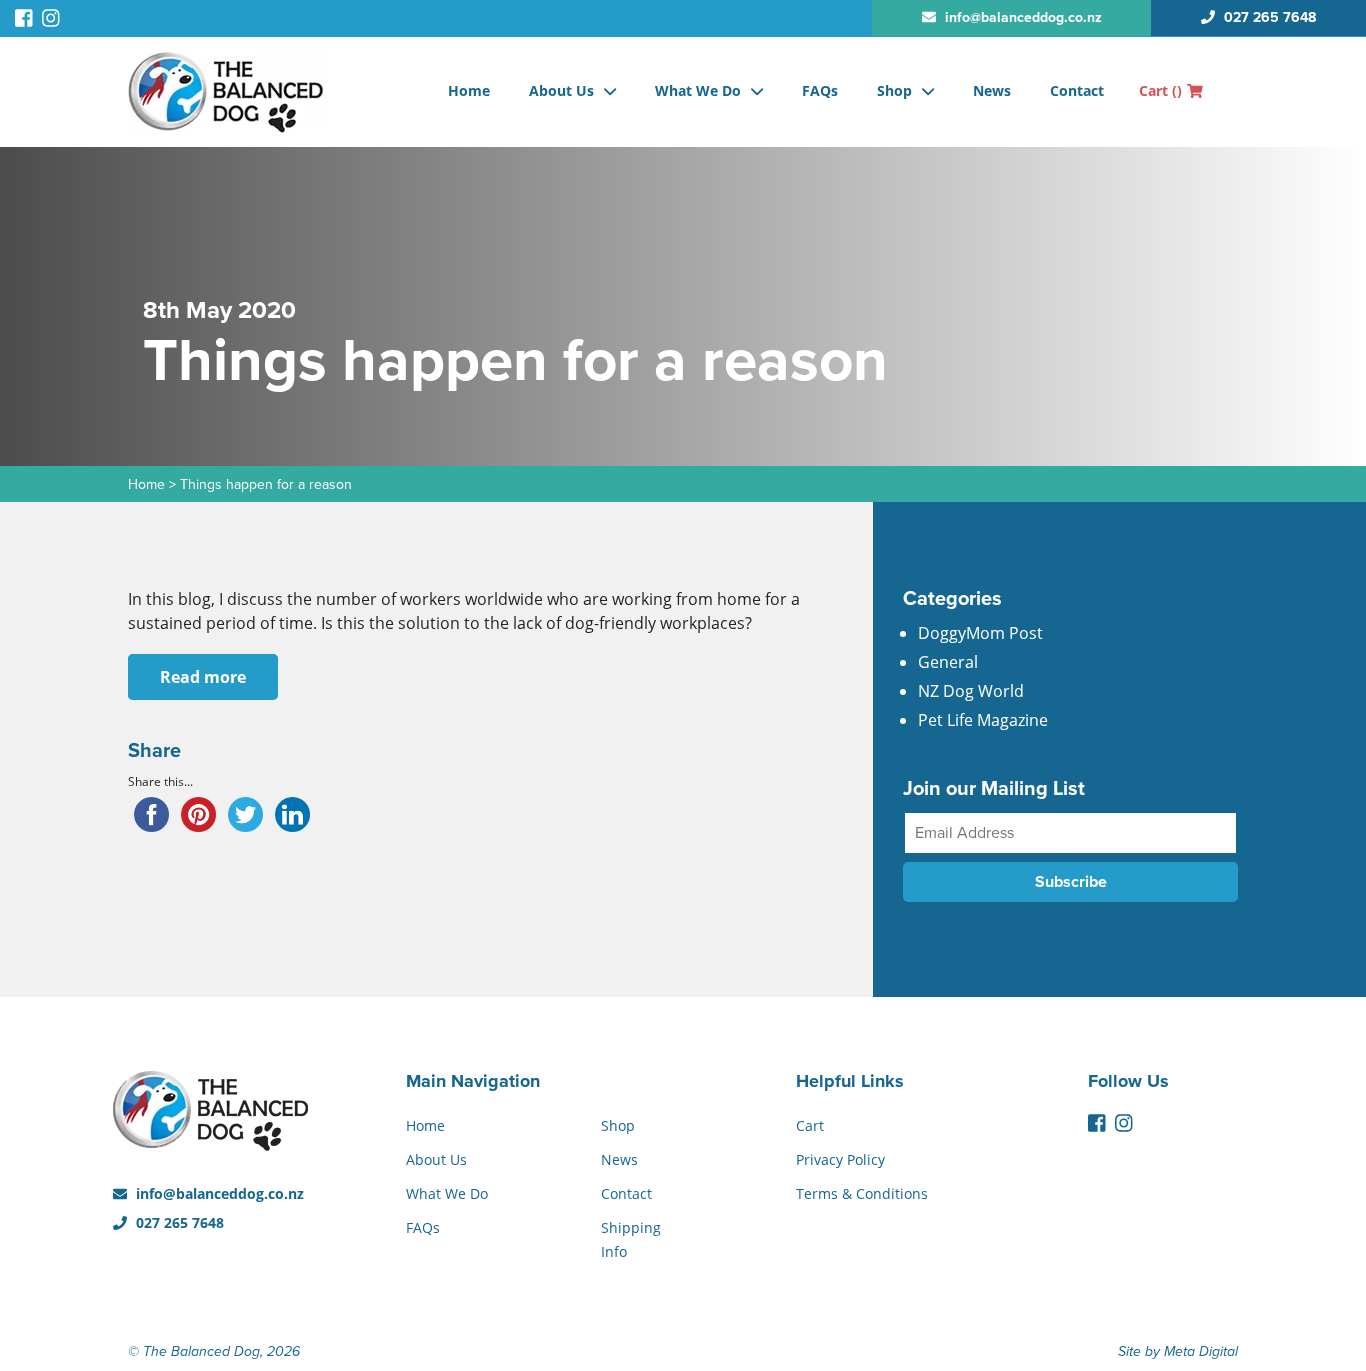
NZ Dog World (971, 691)
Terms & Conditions (862, 1193)
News (992, 90)
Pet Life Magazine (983, 720)
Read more (203, 677)
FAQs (820, 90)
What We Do (698, 90)
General (948, 662)
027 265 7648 (178, 1222)
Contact (1077, 90)
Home (469, 90)
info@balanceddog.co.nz (218, 1193)
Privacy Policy (840, 1159)
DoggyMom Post (980, 633)
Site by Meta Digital (1178, 1351)
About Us (561, 90)
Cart (1160, 90)
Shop (894, 90)
